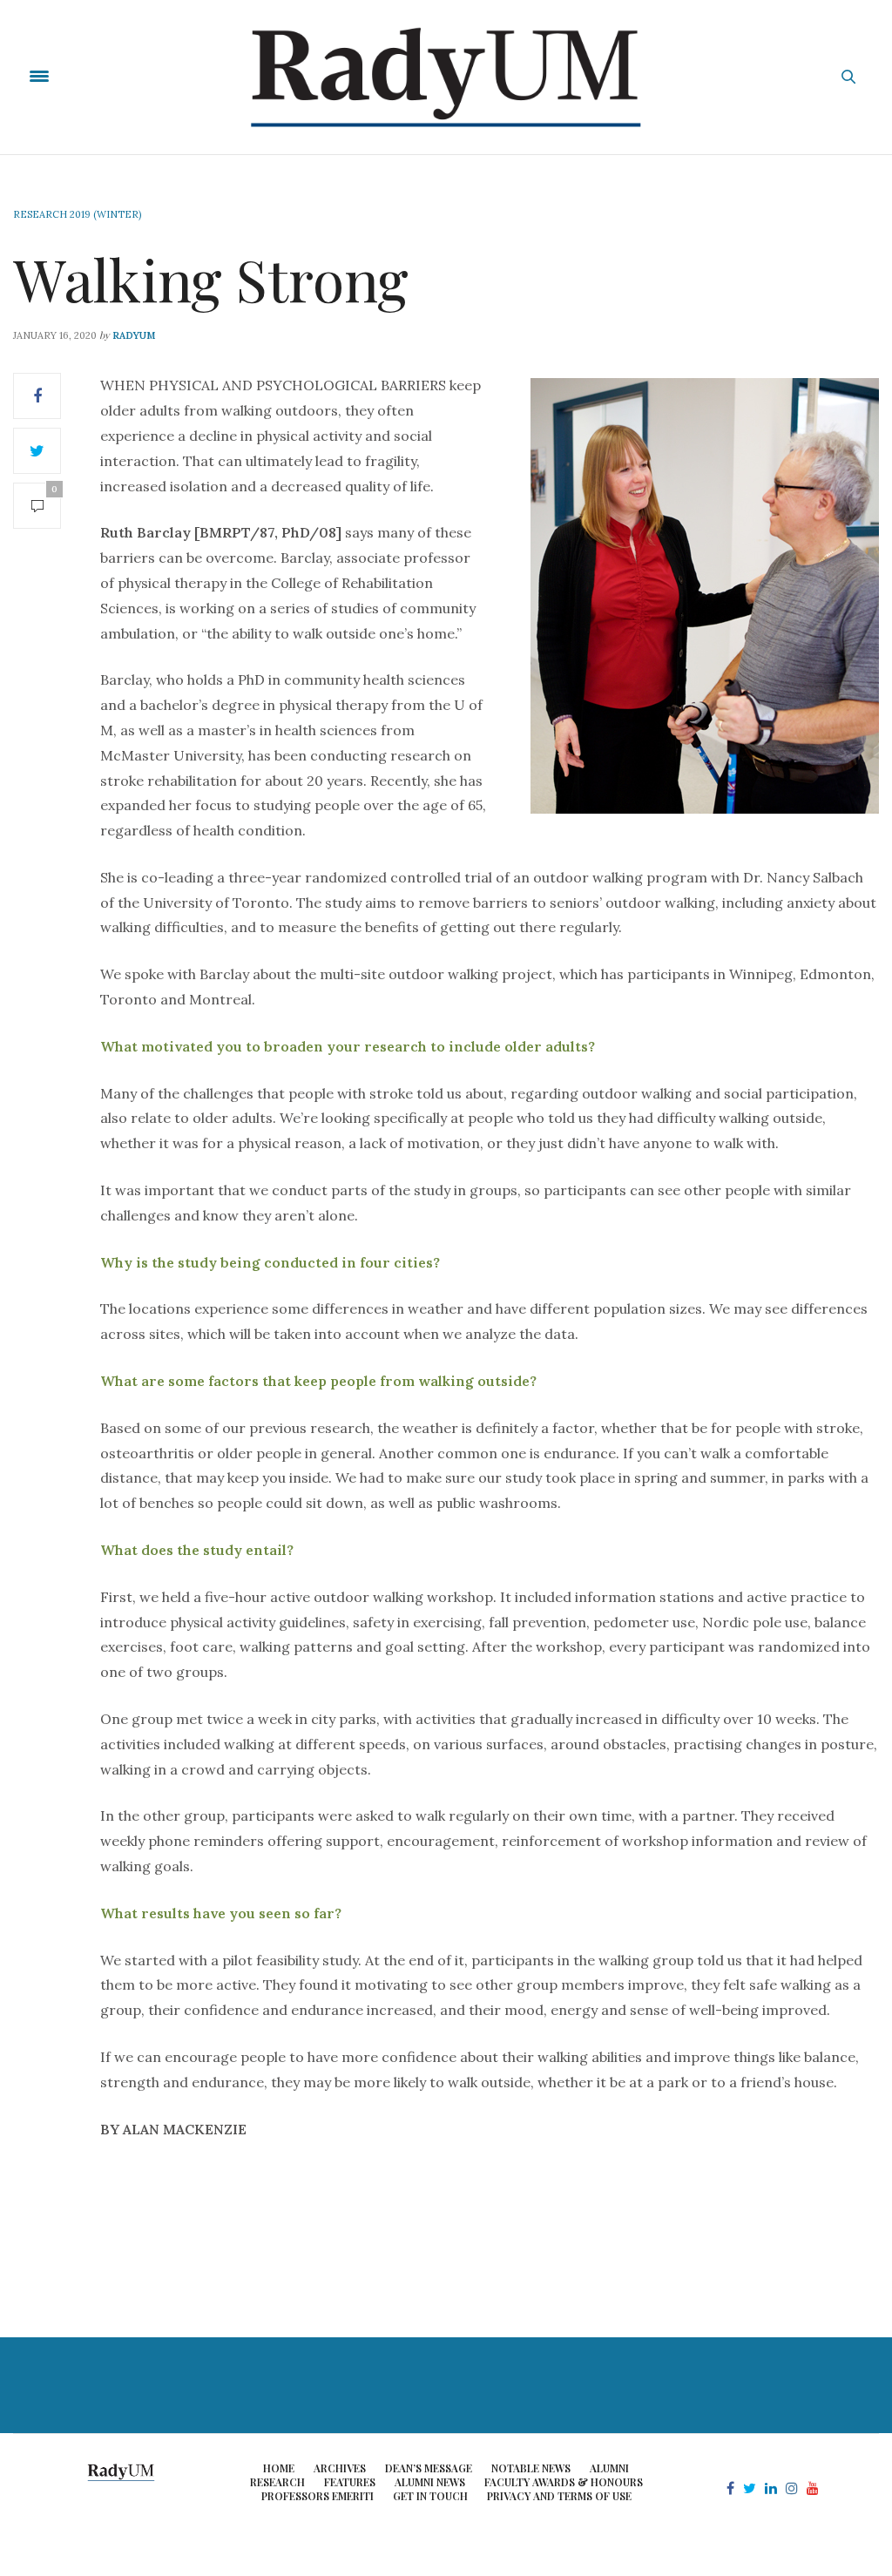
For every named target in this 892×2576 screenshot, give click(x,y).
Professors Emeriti (318, 2496)
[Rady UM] (446, 77)
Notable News (531, 2468)
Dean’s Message (429, 2468)
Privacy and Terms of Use (559, 2496)
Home (279, 2468)
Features (350, 2482)
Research (277, 2482)
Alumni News (430, 2482)
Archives (340, 2468)
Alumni (609, 2468)
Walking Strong (211, 279)
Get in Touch (430, 2496)
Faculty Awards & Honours (564, 2482)
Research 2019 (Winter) (77, 214)
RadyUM (134, 335)
